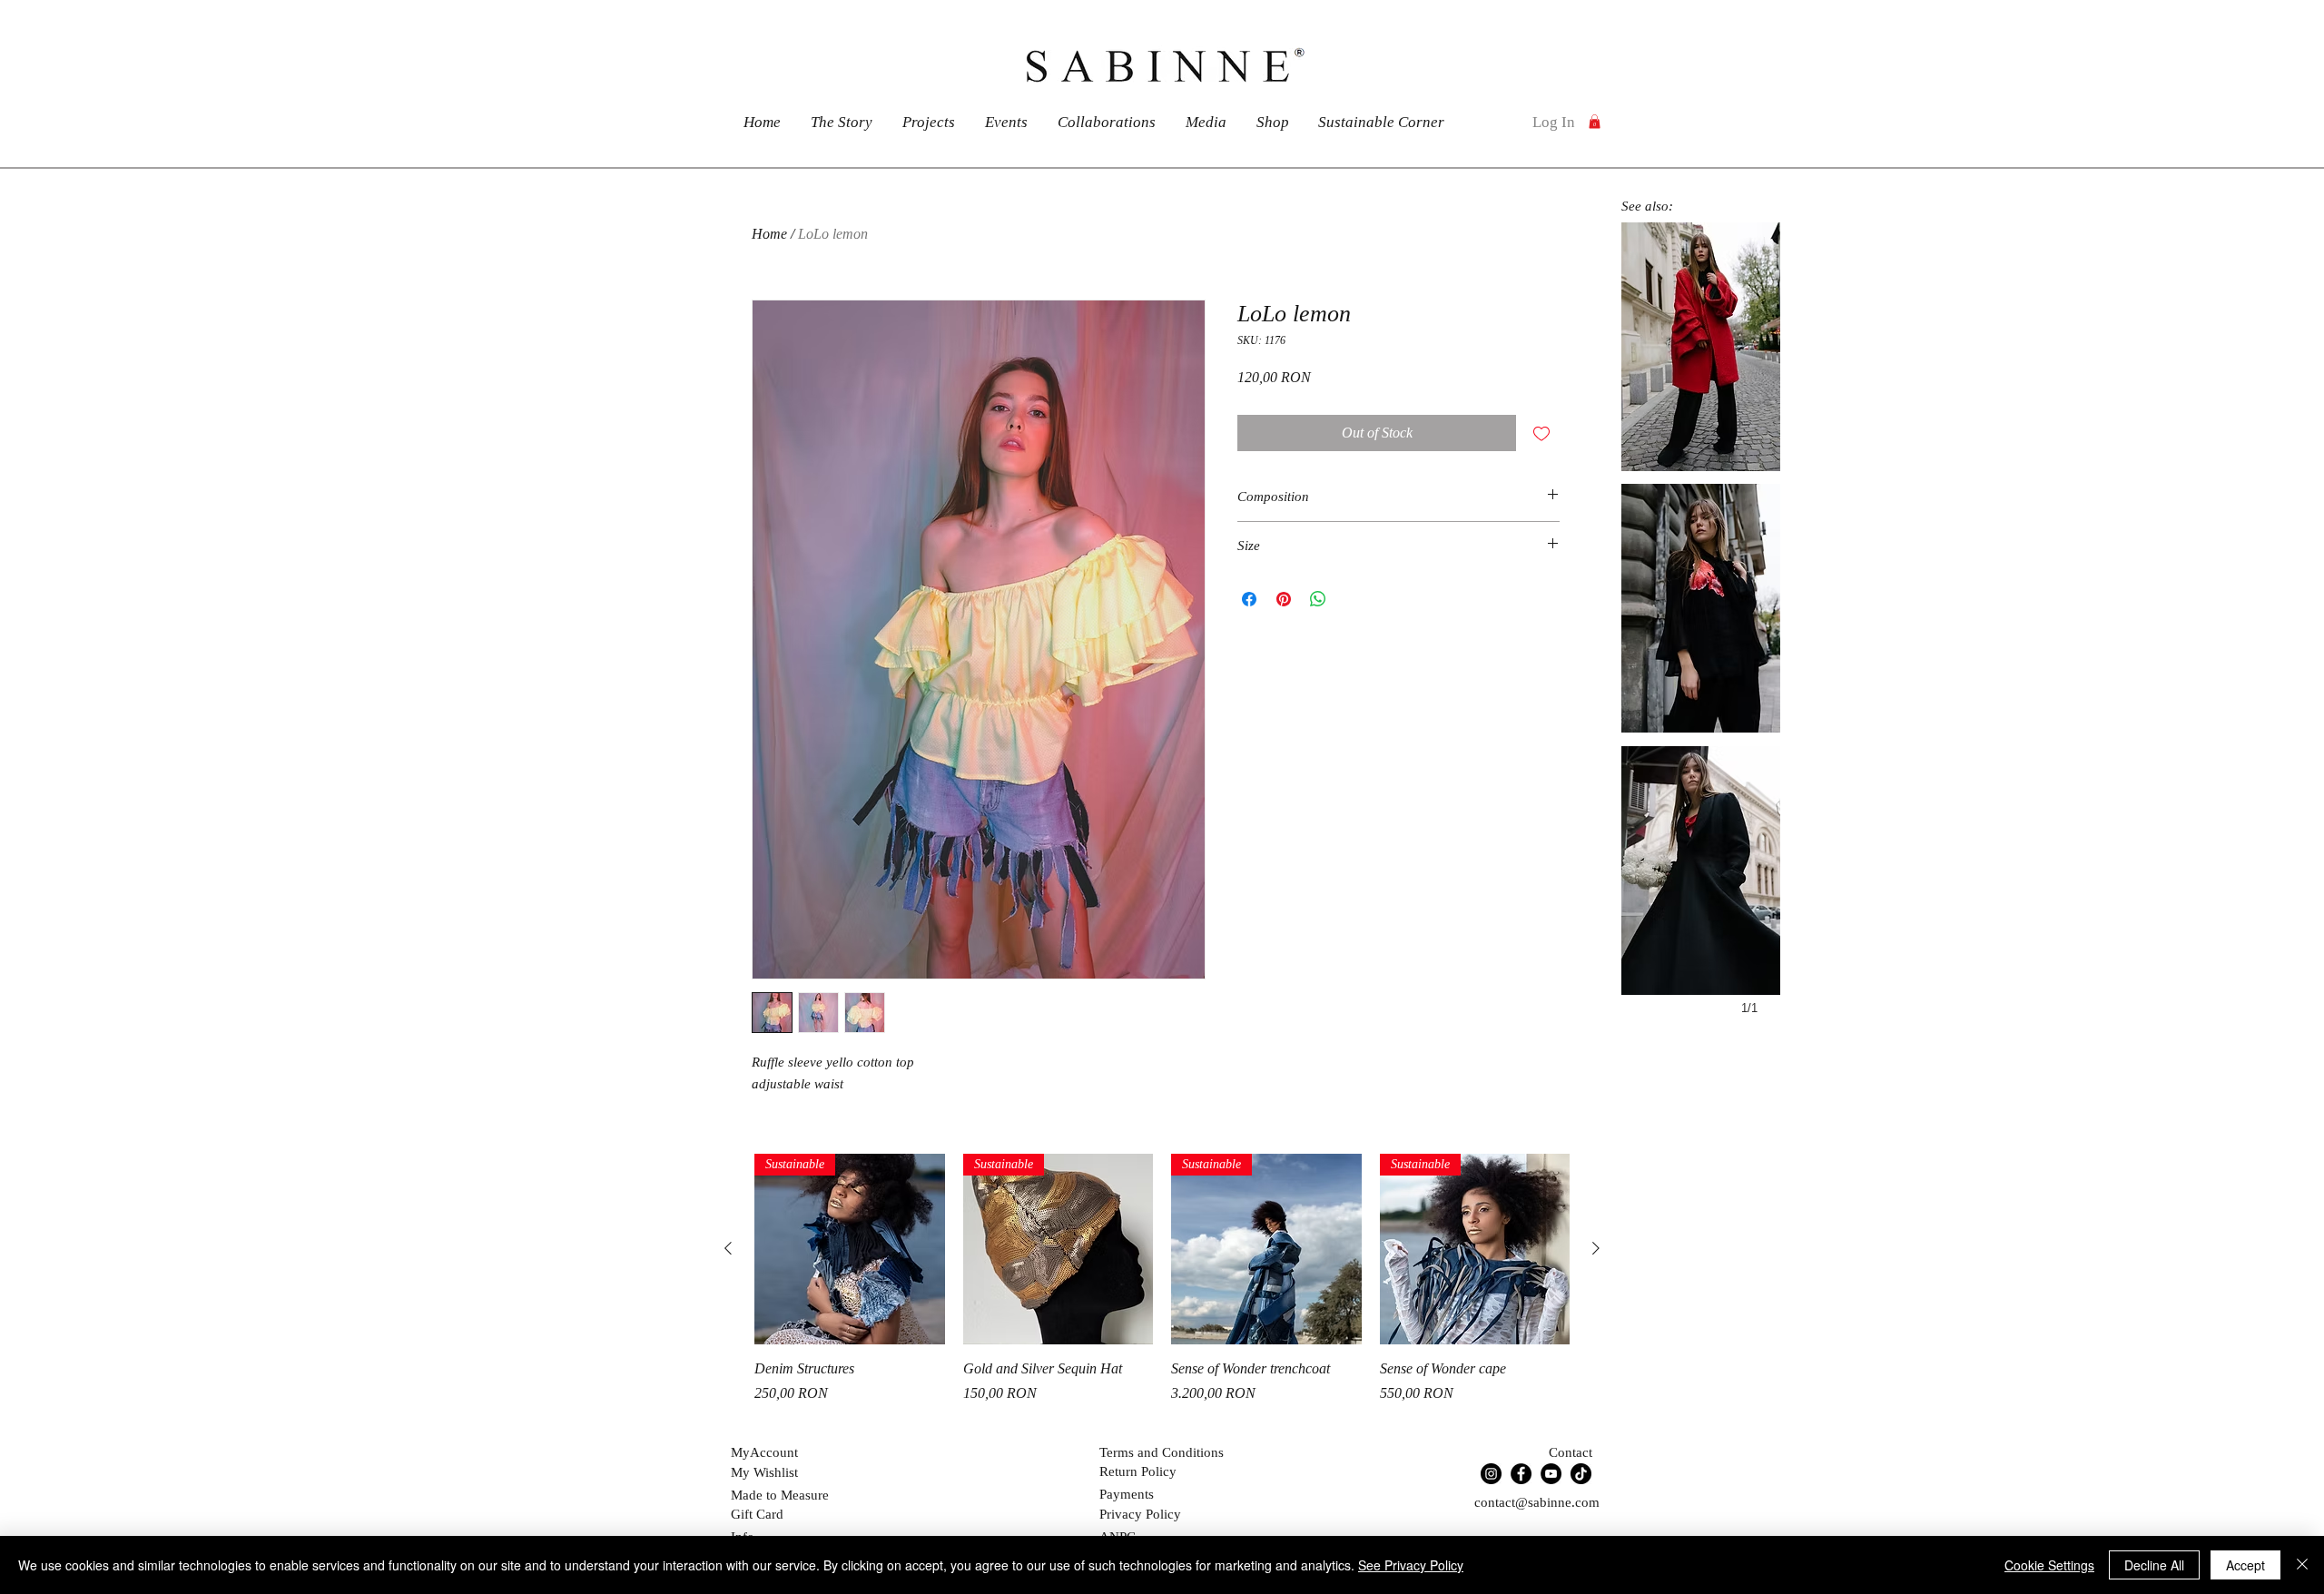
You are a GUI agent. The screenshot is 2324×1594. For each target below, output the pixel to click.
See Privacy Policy (1411, 1565)
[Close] (2302, 1565)
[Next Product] (1596, 1248)
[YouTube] (1551, 1474)
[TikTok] (1581, 1474)
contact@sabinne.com (1537, 1502)
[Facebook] (1521, 1474)
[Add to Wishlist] (1541, 433)
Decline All (2154, 1565)
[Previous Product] (728, 1248)
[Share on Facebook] (1249, 599)
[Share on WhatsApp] (1318, 599)
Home (769, 234)
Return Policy (1138, 1471)
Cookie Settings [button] (2049, 1565)
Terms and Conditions (1162, 1452)
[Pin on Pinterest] (1284, 599)
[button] (1595, 122)
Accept (2245, 1565)
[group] (1162, 1289)
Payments (1127, 1494)
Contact (1571, 1452)
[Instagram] (1491, 1474)
